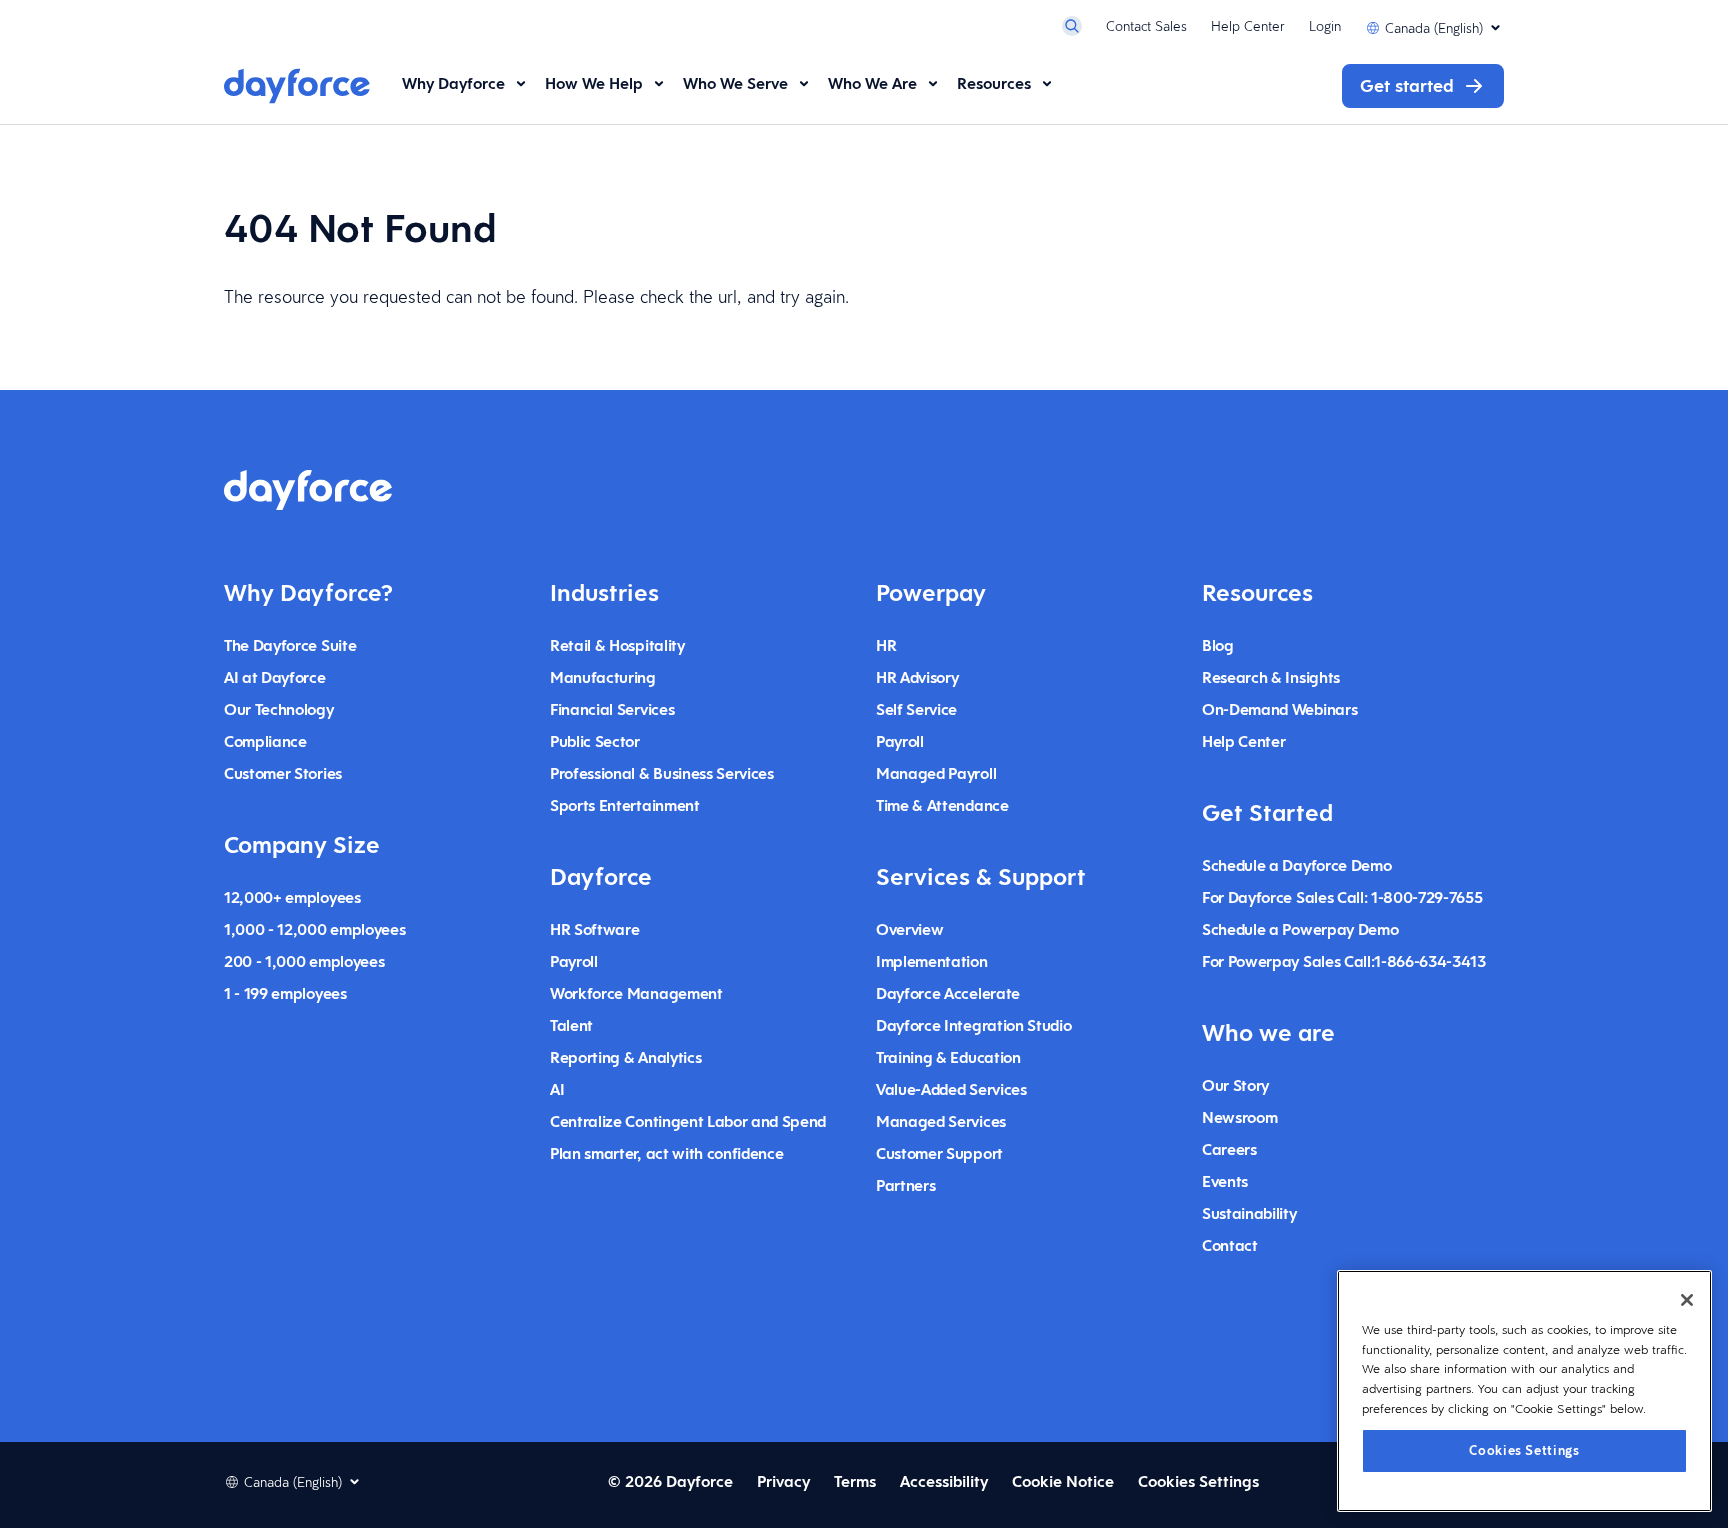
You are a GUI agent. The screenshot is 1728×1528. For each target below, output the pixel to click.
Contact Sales (1146, 26)
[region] (1524, 1391)
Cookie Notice (1063, 1481)
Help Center (1248, 26)
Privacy (783, 1481)
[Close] (1687, 1300)
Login (1325, 26)
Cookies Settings (1524, 1449)
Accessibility (944, 1481)
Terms (855, 1481)
